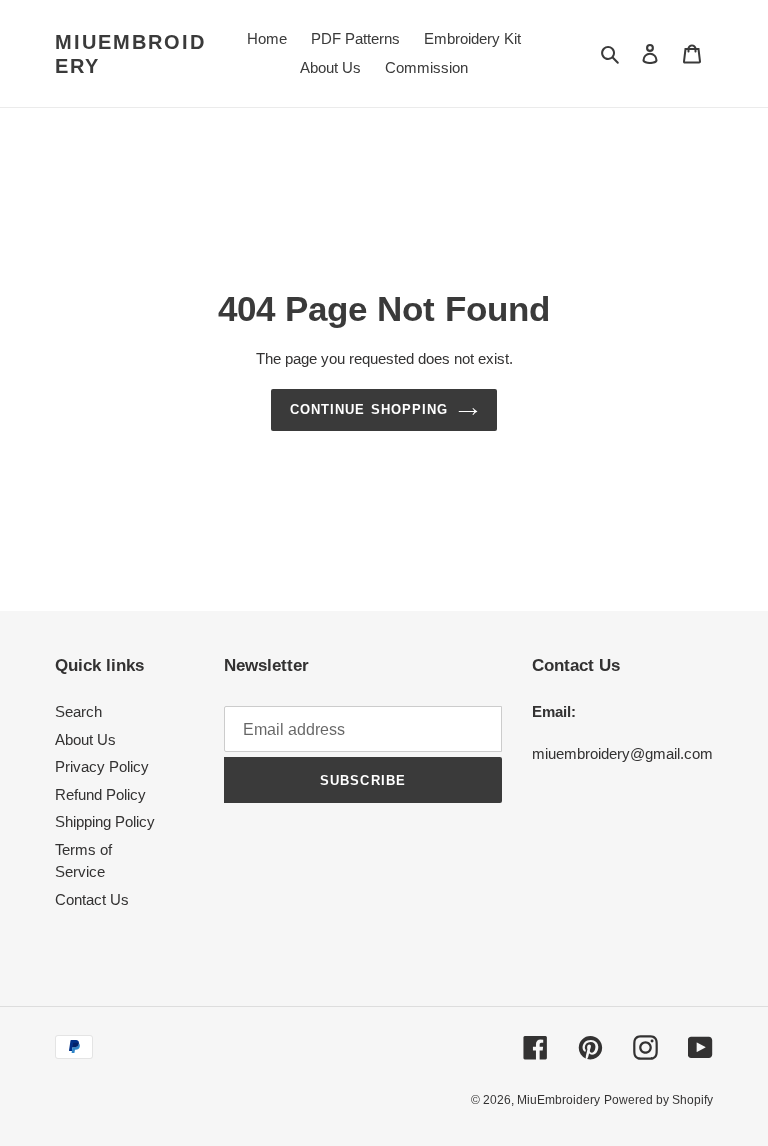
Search (78, 711)
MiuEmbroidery (130, 54)
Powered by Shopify (658, 1100)
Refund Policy (100, 794)
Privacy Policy (102, 766)
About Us (85, 739)
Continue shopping (369, 409)
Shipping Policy (105, 821)
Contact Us (92, 899)
